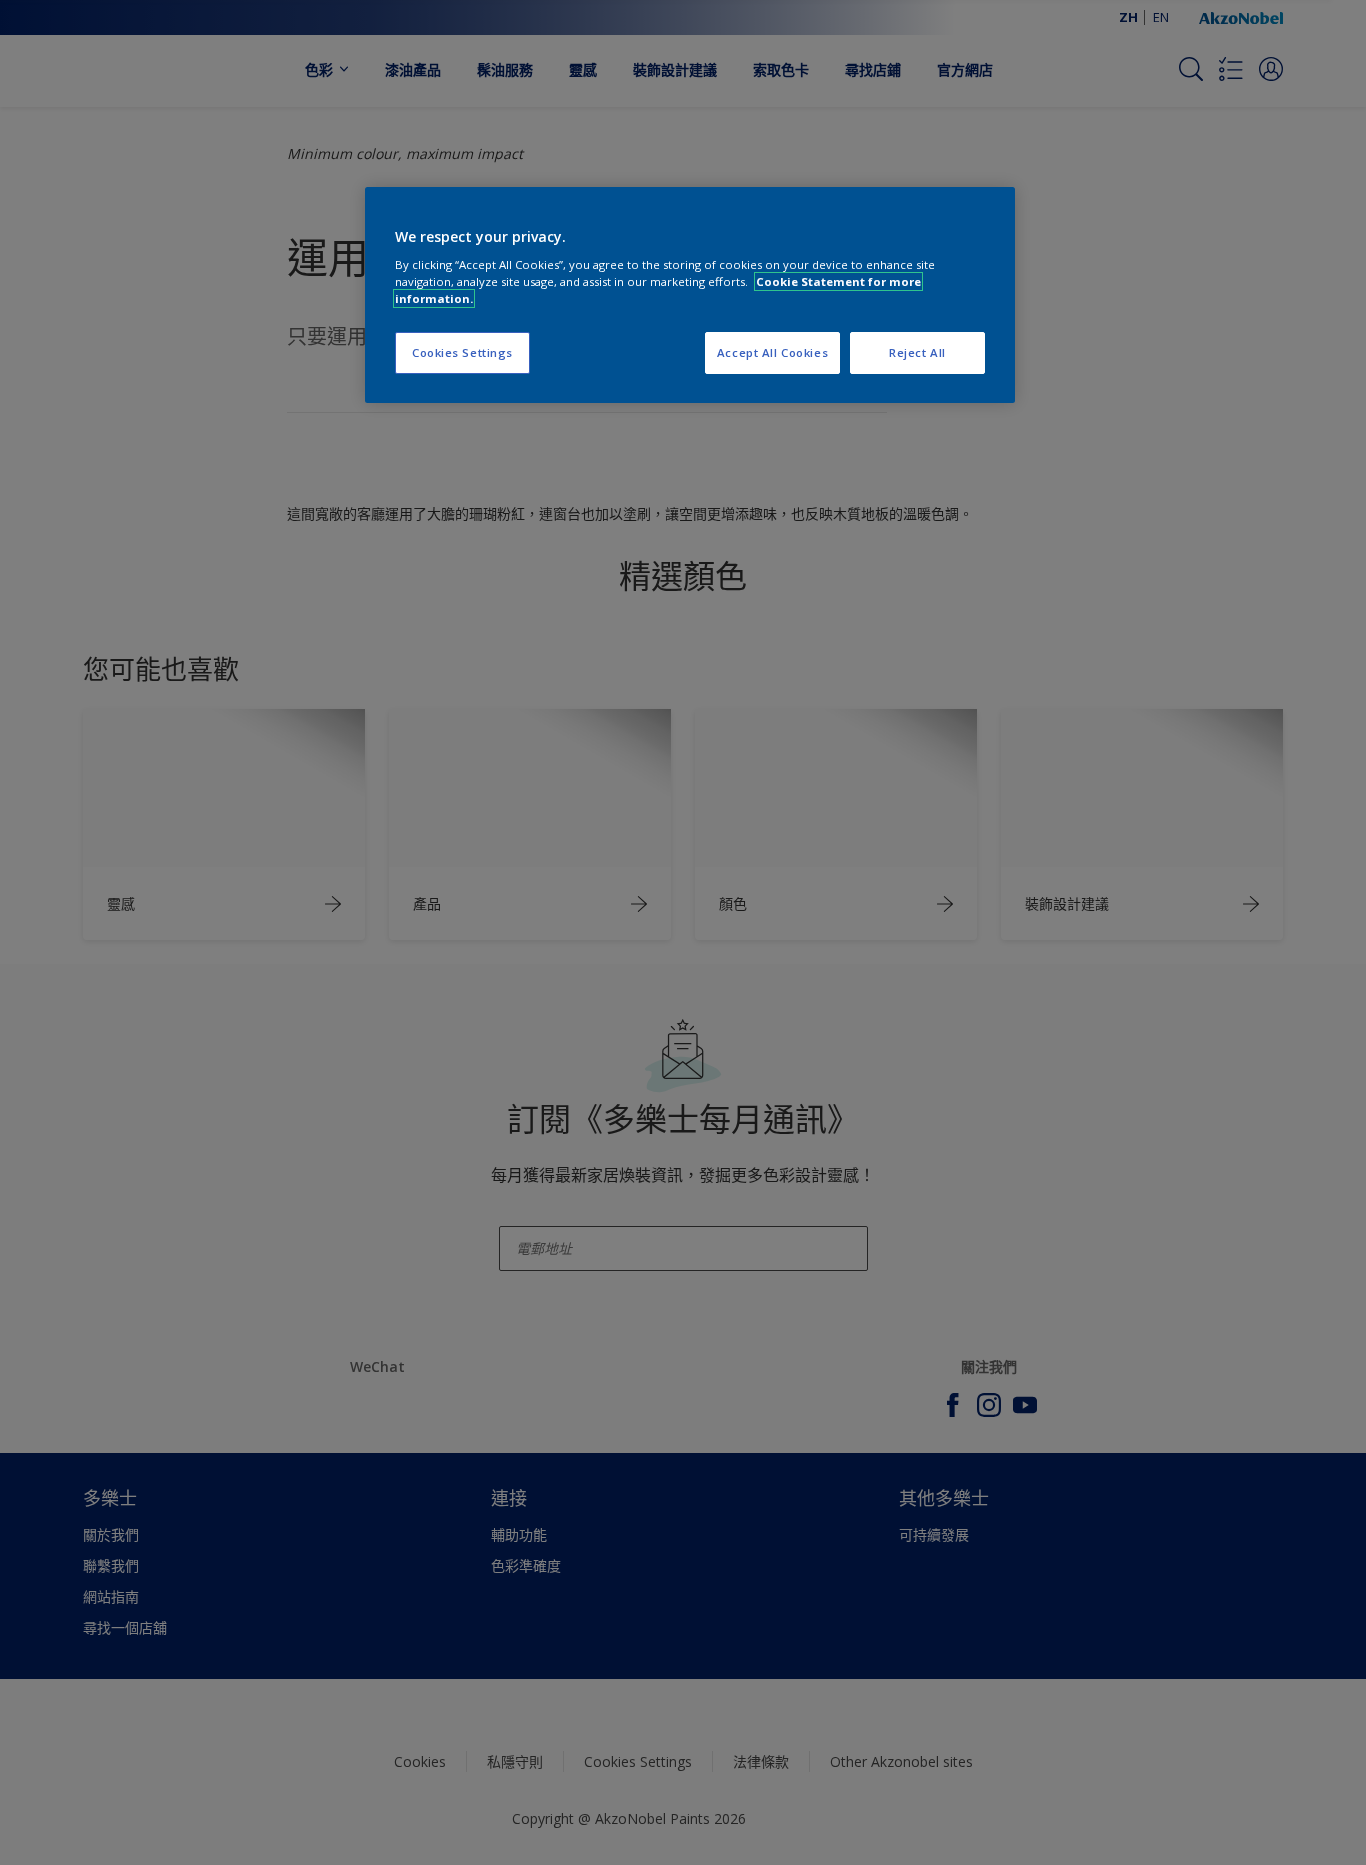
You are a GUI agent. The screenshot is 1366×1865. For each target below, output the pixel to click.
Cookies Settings (462, 352)
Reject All (917, 352)
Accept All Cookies (772, 352)
